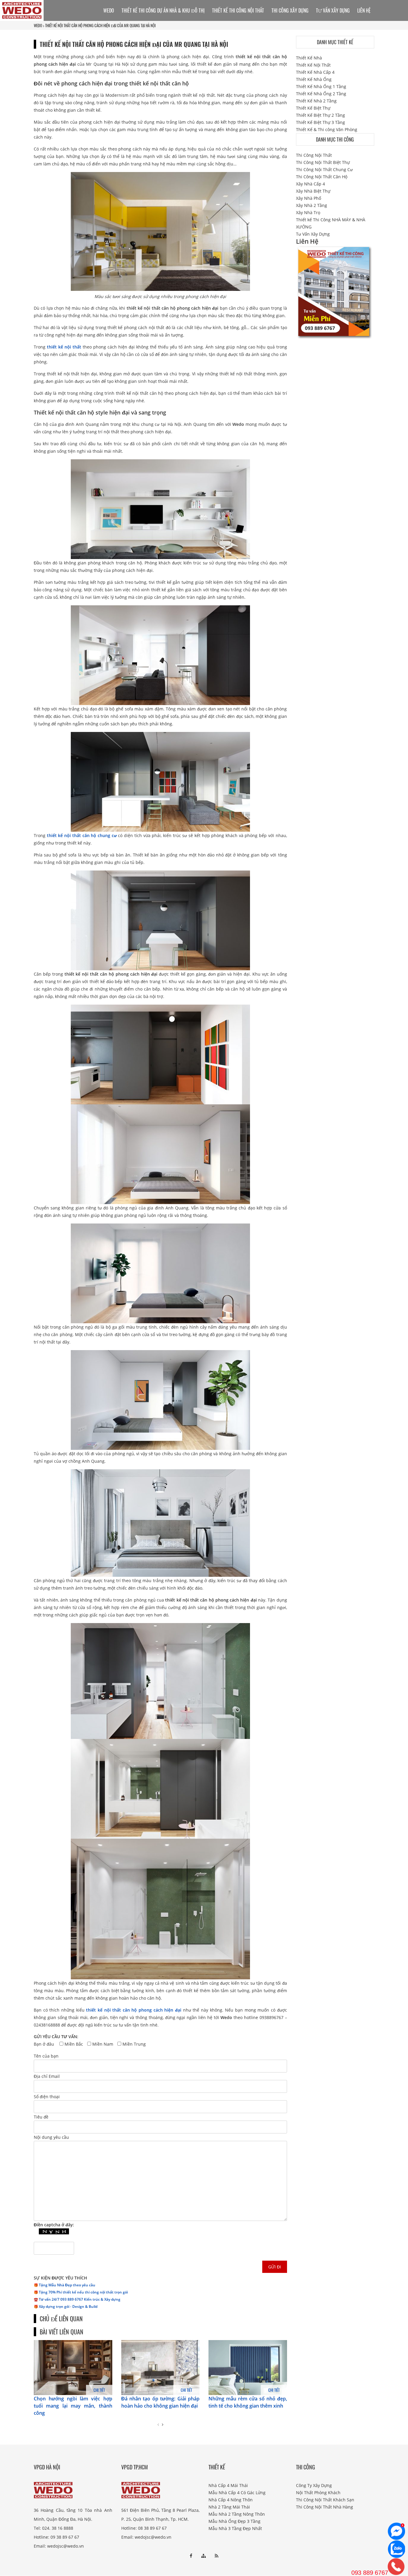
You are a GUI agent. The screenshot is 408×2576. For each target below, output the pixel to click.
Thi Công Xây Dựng (290, 10)
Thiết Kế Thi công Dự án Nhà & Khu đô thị (163, 10)
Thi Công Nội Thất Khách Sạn (325, 2500)
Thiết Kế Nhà (309, 58)
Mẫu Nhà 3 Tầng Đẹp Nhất (235, 2528)
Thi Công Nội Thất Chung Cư (324, 169)
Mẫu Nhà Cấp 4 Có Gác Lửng (237, 2493)
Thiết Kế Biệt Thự (313, 108)
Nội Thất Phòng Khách (318, 2493)
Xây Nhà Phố (309, 198)
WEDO (38, 25)
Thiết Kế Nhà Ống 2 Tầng (321, 94)
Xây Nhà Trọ (308, 212)
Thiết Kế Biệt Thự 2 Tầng (320, 115)
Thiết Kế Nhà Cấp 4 (315, 72)
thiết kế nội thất (64, 347)
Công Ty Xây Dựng (314, 2485)
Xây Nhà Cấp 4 (310, 184)
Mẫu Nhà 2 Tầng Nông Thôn (237, 2514)
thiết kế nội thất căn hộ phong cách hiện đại (134, 2010)
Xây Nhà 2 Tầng (312, 205)
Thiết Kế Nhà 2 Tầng (316, 101)
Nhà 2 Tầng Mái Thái (229, 2507)
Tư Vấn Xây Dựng (333, 10)
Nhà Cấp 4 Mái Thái (228, 2485)
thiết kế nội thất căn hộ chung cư (82, 835)
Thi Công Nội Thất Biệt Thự (323, 162)
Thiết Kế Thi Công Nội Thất (238, 10)
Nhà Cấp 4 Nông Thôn (231, 2500)
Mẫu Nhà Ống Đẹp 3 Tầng (234, 2521)
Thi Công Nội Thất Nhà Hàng (325, 2507)
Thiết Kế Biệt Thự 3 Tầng (320, 122)
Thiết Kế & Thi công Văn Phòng (327, 129)
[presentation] (158, 2425)
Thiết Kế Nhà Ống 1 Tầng (321, 86)
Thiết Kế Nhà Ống (314, 79)
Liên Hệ (364, 10)
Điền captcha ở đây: (54, 2225)
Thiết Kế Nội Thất (313, 65)
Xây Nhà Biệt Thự (313, 191)
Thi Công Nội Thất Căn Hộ (322, 177)
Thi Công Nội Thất (314, 155)
